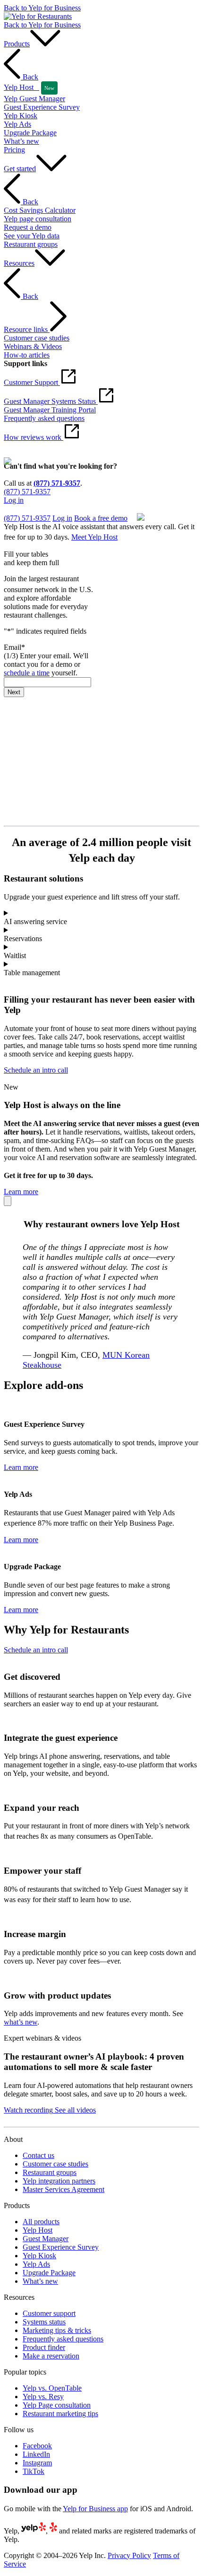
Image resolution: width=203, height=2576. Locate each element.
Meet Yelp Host (94, 537)
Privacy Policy (129, 2555)
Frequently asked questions (63, 2339)
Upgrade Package (49, 2273)
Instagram (37, 2463)
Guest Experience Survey (61, 2247)
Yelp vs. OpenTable (52, 2388)
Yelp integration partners (59, 2181)
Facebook (37, 2446)
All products (41, 2222)
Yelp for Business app (95, 2509)
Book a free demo (30, 509)
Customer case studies (55, 2164)
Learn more (21, 1192)
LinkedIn (36, 2454)
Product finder (44, 2347)
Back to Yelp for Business (42, 8)
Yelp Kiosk (39, 2256)
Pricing (14, 150)
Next (14, 692)
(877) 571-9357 (57, 483)
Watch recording (28, 2110)
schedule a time (27, 673)
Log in (14, 500)
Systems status (44, 2322)
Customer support (49, 2313)
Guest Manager (46, 2239)
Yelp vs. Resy (43, 2397)
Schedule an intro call (36, 1070)
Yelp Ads (36, 2264)
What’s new (40, 2281)
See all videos (74, 2110)
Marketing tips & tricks (57, 2330)
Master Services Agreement (63, 2189)
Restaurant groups (50, 2172)
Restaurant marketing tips (60, 2414)
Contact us (38, 2155)
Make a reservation (51, 2356)
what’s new (21, 2022)
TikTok (34, 2471)
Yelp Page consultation (57, 2405)
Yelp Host (38, 2230)
